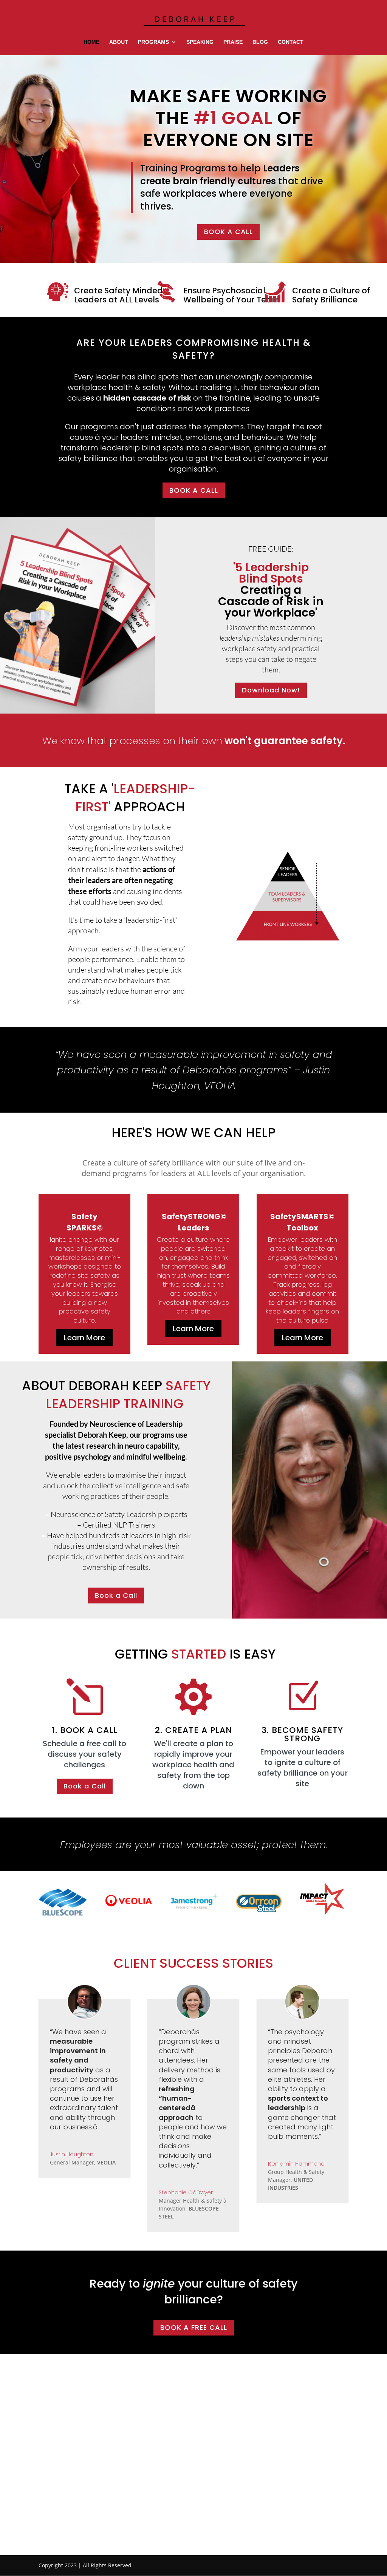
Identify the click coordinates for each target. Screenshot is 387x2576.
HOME (91, 42)
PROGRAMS (153, 42)
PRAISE (233, 42)
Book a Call (116, 1595)
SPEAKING (200, 42)
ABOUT (119, 42)
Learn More (84, 1338)
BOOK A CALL (228, 232)
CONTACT (291, 42)
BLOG (260, 42)
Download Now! (271, 690)
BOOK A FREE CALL (194, 2327)
